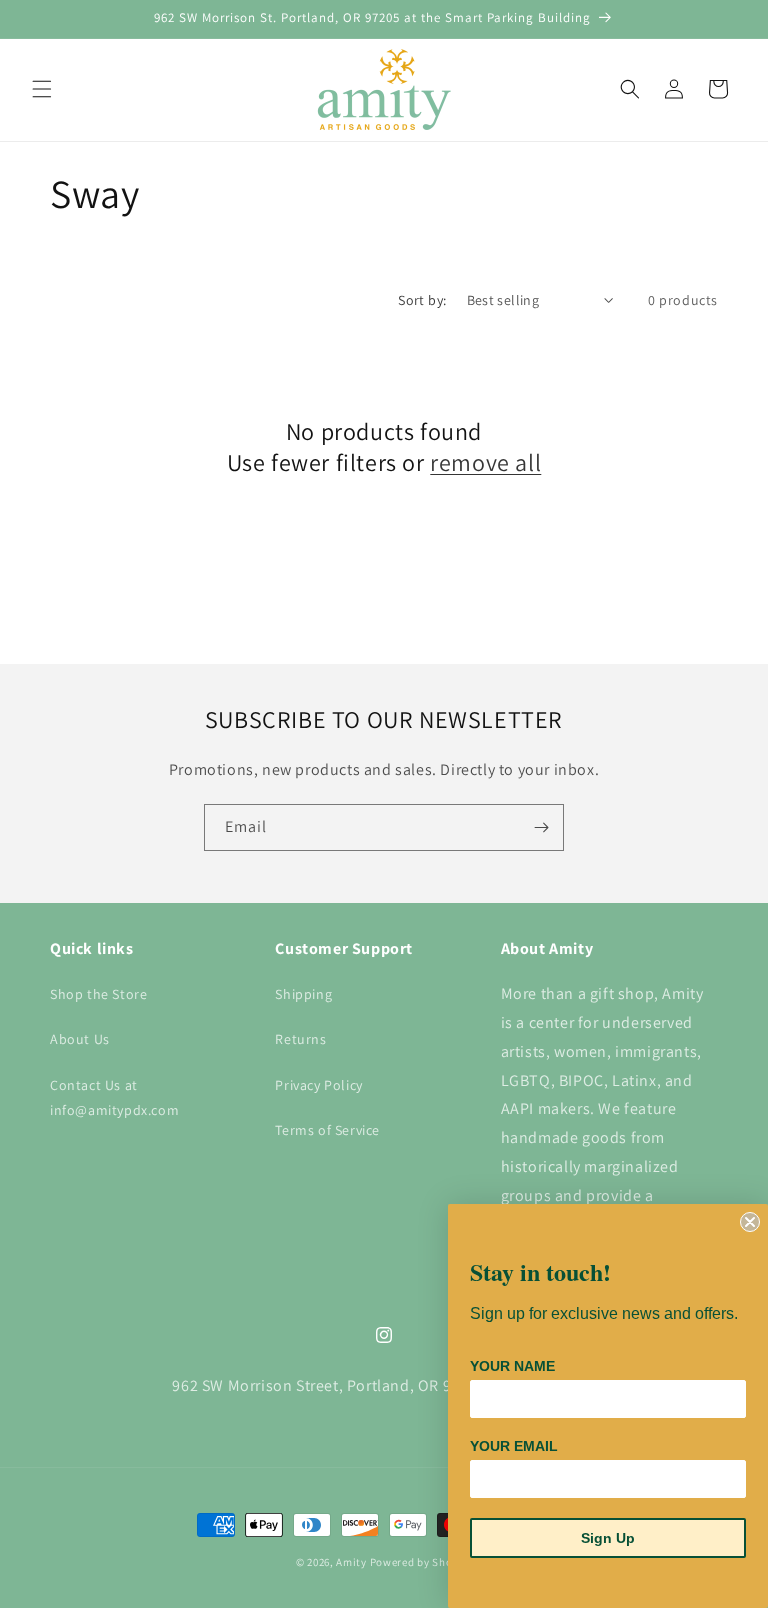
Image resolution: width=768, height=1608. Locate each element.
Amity (351, 1562)
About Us (80, 1039)
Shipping (303, 994)
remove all (485, 462)
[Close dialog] (750, 1222)
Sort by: (422, 300)
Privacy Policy (318, 1085)
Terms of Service (327, 1130)
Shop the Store (98, 994)
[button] (42, 89)
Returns (300, 1039)
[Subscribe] (541, 827)
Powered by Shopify (421, 1562)
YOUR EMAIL (514, 1446)
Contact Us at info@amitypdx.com (114, 1097)
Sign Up (608, 1538)
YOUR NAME (512, 1366)
